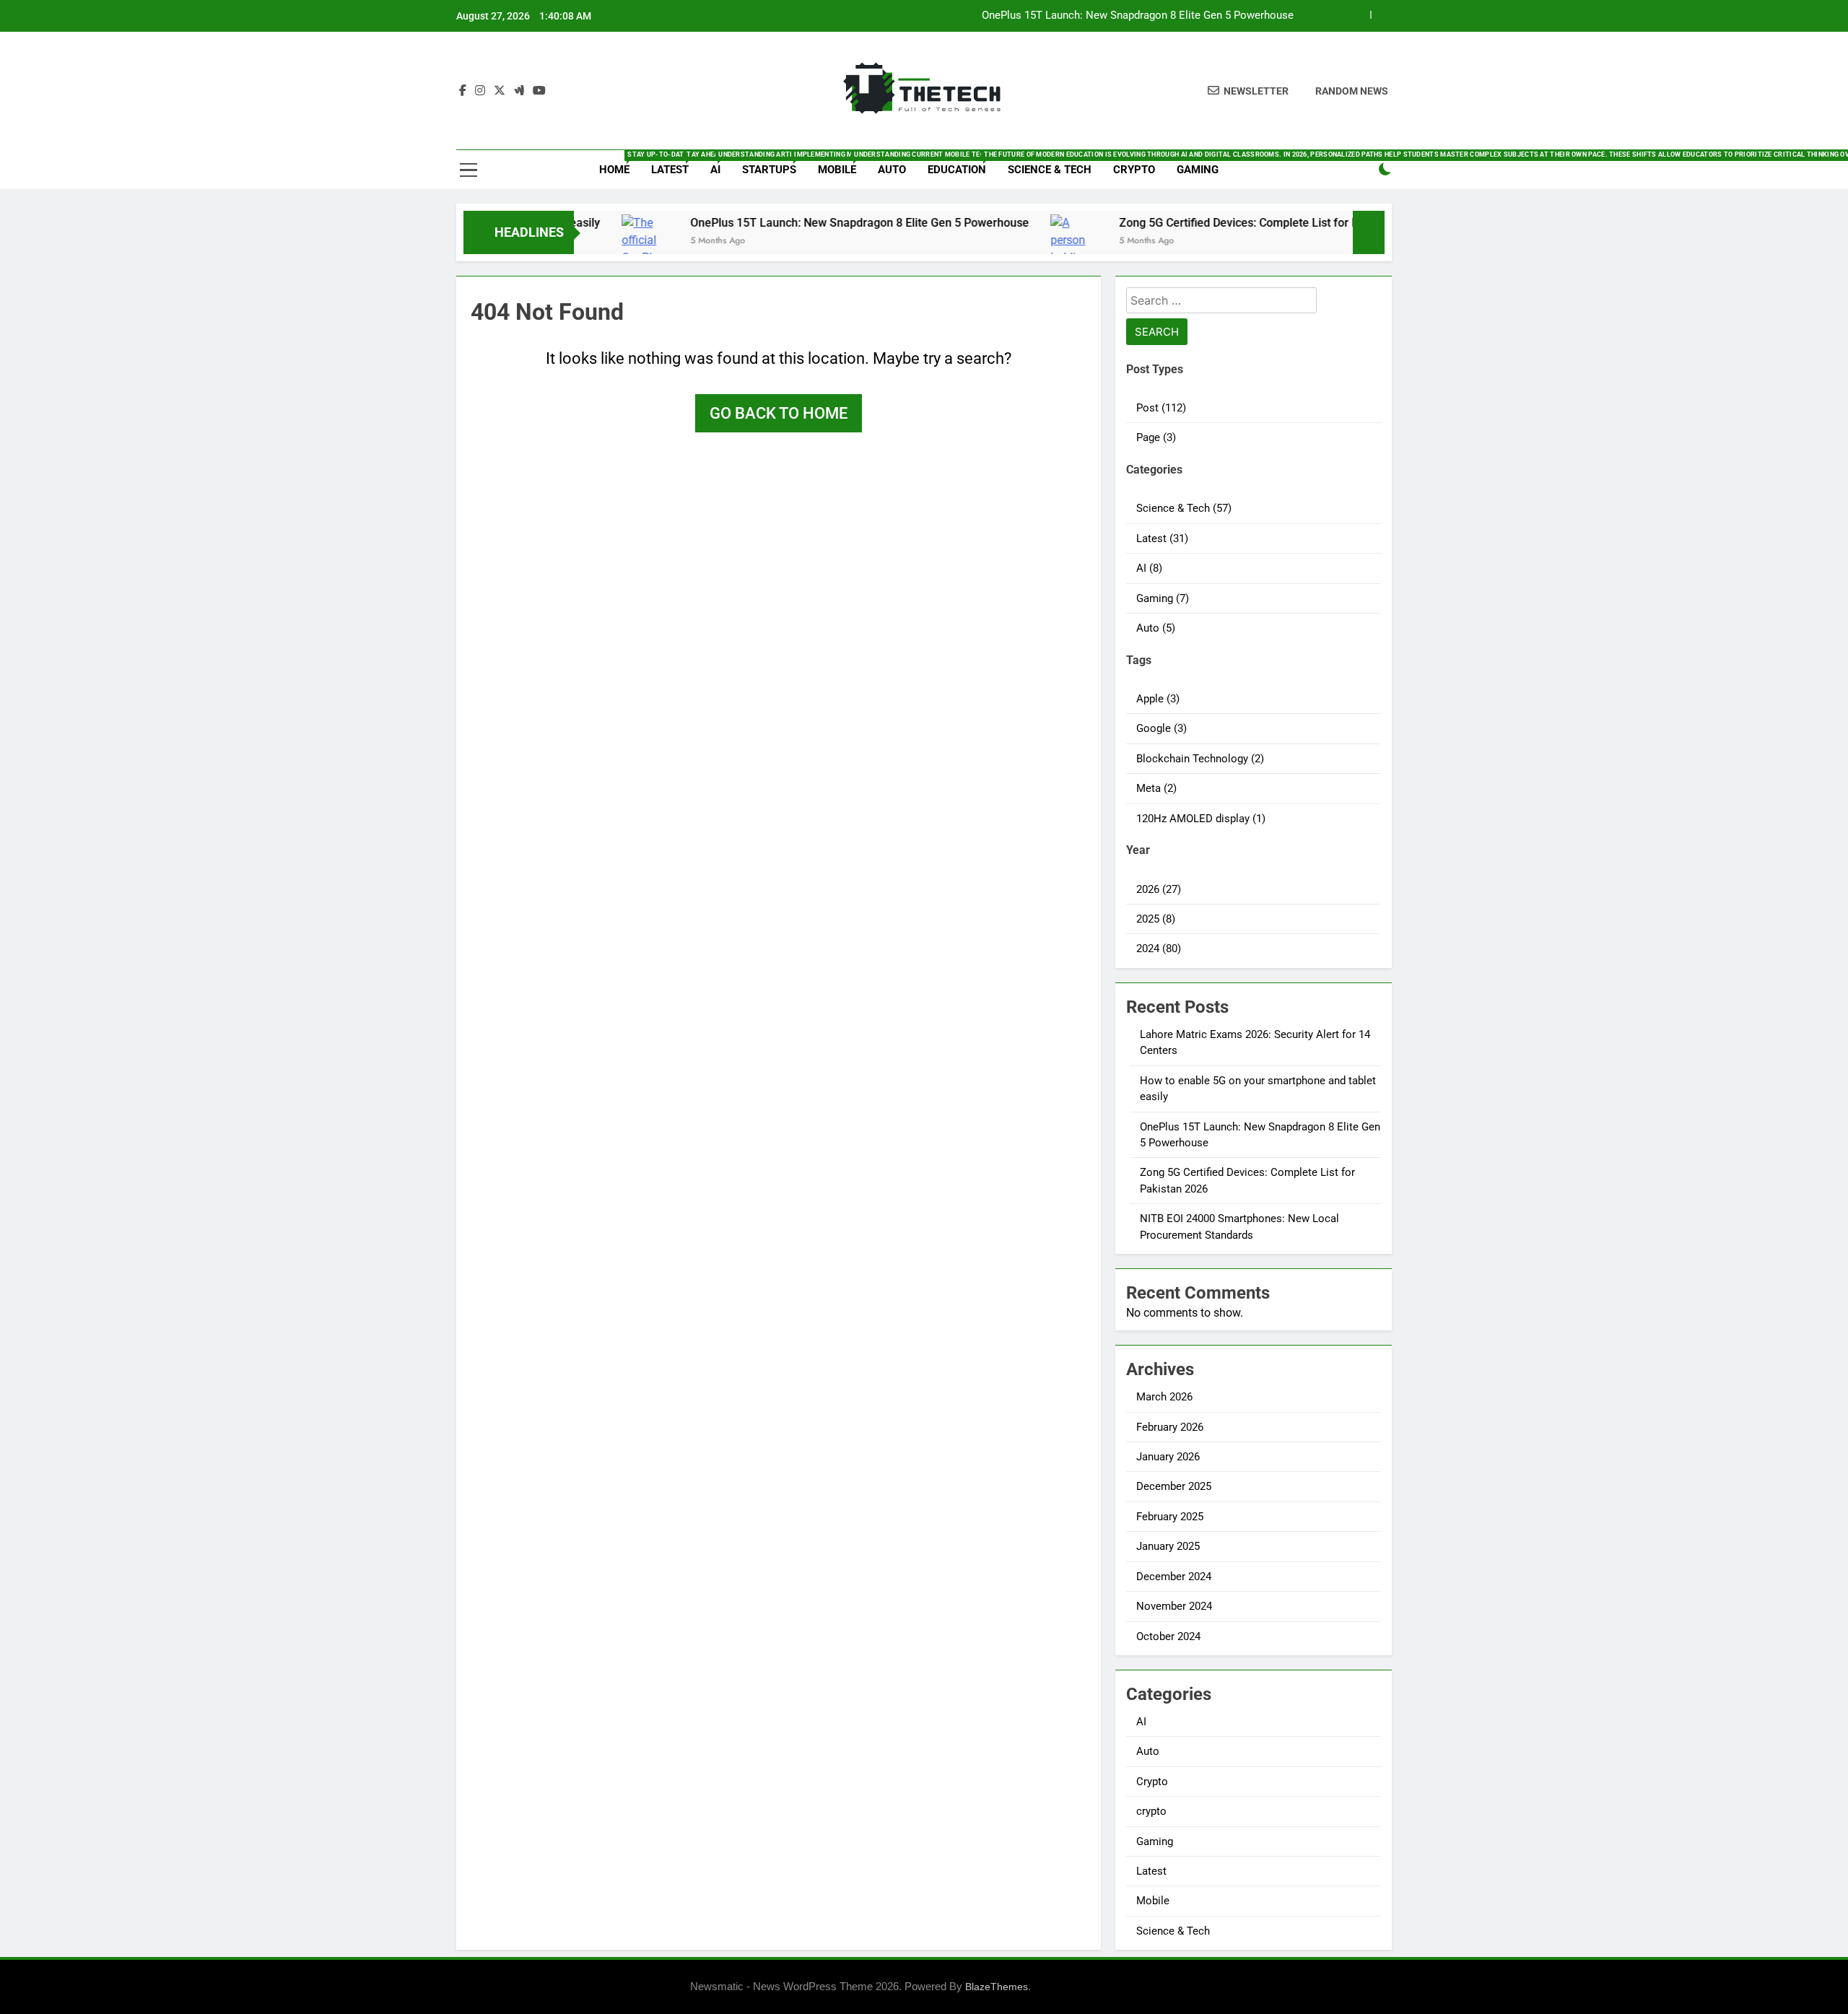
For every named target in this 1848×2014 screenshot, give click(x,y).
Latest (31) (1162, 539)
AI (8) (1149, 568)
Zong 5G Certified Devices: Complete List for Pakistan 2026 (1151, 16)
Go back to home (779, 413)
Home (620, 164)
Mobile (842, 164)
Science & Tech (1050, 170)
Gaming (1198, 170)
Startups (775, 164)
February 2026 (1170, 1427)
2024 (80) (1159, 949)
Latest (675, 164)
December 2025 (1174, 1486)
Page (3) (1156, 437)
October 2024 (1168, 1636)
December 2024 (1174, 1577)
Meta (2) (1156, 788)
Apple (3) (1158, 699)
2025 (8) (1156, 919)
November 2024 (1174, 1606)
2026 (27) (1159, 889)
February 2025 (1170, 1517)
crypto (1151, 1811)
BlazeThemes (997, 1987)
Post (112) (1161, 408)
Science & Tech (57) (1184, 508)
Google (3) (1161, 728)
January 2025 (1168, 1546)
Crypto (1134, 170)
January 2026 (1168, 1457)
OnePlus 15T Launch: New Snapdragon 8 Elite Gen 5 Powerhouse (772, 223)
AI (721, 164)
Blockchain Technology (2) (1200, 759)
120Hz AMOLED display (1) (1201, 819)
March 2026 (1164, 1397)
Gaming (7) (1163, 598)
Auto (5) (1156, 628)
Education (962, 164)
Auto (892, 170)
